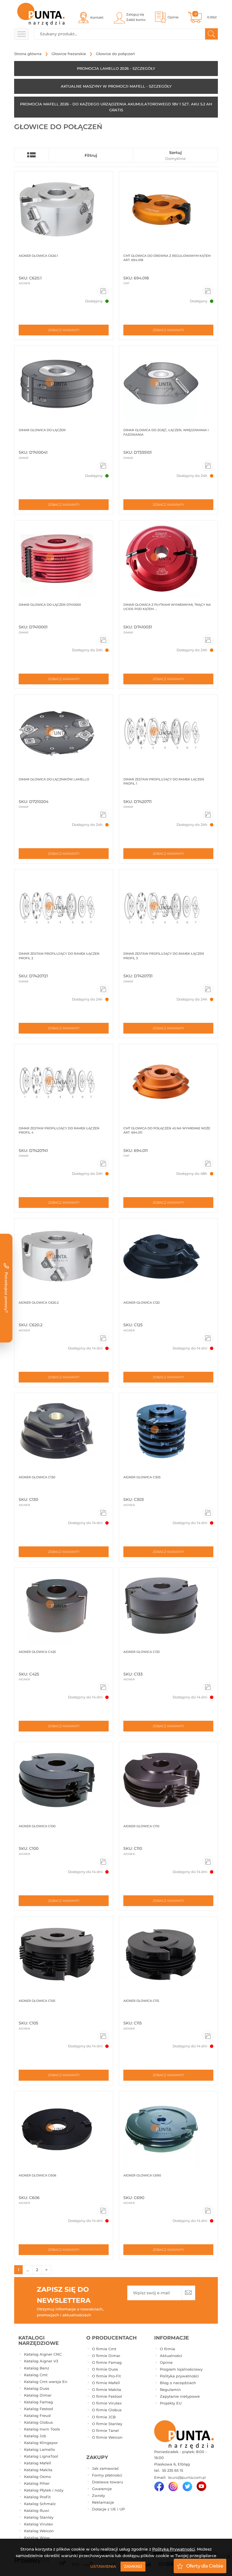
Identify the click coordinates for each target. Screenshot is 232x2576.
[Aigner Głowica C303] (168, 1431)
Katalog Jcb (35, 2436)
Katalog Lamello (39, 2449)
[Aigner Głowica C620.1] (64, 210)
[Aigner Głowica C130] (64, 1431)
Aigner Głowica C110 (141, 1826)
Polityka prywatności (179, 2376)
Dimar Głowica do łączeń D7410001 (50, 605)
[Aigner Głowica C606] (64, 2129)
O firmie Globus (107, 2410)
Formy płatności (107, 2475)
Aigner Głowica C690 (142, 2175)
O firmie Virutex (107, 2403)
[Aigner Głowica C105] (64, 1955)
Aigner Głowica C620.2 (39, 1303)
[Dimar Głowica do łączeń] (64, 384)
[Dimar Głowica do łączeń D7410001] (64, 559)
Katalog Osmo (37, 2477)
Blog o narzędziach (178, 2383)
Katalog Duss (37, 2388)
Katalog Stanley (39, 2517)
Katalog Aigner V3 (41, 2361)
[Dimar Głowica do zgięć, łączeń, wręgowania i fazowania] (168, 384)
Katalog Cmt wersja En (46, 2382)
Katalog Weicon (39, 2531)
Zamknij (133, 2566)
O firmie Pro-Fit (106, 2376)
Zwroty (98, 2495)
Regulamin (170, 2390)
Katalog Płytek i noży (44, 2490)
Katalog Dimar (38, 2395)
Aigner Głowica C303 (142, 1477)
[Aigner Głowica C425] (64, 1606)
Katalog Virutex (38, 2524)
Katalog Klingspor (41, 2443)
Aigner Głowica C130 (37, 1477)
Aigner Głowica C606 (37, 2175)
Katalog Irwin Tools (42, 2429)
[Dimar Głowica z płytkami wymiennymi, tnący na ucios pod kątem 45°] (168, 559)
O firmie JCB (104, 2417)
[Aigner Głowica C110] (168, 1780)
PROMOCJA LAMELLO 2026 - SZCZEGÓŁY (116, 68)
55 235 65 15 (172, 2470)
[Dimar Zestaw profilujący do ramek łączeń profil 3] (168, 908)
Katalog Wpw (37, 2538)
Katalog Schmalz (40, 2504)
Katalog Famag (38, 2402)
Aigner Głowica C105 (37, 2001)
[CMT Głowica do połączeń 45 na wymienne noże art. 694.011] (168, 1082)
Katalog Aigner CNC (43, 2354)
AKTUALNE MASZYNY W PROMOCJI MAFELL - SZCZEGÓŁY (116, 86)
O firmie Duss (105, 2369)
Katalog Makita (38, 2470)
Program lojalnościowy (181, 2369)
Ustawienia (103, 2566)
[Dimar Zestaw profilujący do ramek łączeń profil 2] (64, 908)
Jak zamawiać (105, 2468)
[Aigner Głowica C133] (168, 1606)
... (28, 2270)
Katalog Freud (37, 2416)
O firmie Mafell (106, 2383)
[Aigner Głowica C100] (64, 1780)
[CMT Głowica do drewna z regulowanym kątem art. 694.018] (168, 210)
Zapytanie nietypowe (180, 2396)
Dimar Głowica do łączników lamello (54, 779)
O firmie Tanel (105, 2430)
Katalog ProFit (37, 2497)
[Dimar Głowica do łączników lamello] (64, 733)
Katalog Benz (37, 2368)
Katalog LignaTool (41, 2456)
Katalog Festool (39, 2409)
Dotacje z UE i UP (108, 2509)
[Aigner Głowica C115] (168, 1955)
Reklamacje (103, 2502)
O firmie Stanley (107, 2424)
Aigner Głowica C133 (141, 1652)
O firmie (167, 2349)
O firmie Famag (107, 2362)
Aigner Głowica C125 (141, 1303)
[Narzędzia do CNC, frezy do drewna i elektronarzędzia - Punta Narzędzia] (41, 14)
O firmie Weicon (107, 2437)
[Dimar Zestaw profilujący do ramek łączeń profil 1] (168, 733)
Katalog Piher (37, 2483)
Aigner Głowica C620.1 (38, 256)
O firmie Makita (107, 2390)
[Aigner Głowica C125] (168, 1256)
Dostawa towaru (108, 2482)
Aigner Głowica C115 (141, 2001)
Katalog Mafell (38, 2463)
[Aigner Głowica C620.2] (64, 1256)
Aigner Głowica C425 (37, 1652)
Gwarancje (102, 2489)
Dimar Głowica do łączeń (42, 430)
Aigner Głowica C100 (37, 1826)
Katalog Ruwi (37, 2510)
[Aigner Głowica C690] (168, 2129)
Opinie (166, 2362)
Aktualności (171, 2356)
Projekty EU (171, 2403)
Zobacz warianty (64, 330)
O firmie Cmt (104, 2349)
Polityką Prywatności (174, 2549)
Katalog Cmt (36, 2375)
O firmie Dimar (106, 2356)
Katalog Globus (38, 2422)
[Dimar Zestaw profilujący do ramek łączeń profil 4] (64, 1082)
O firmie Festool (107, 2396)
